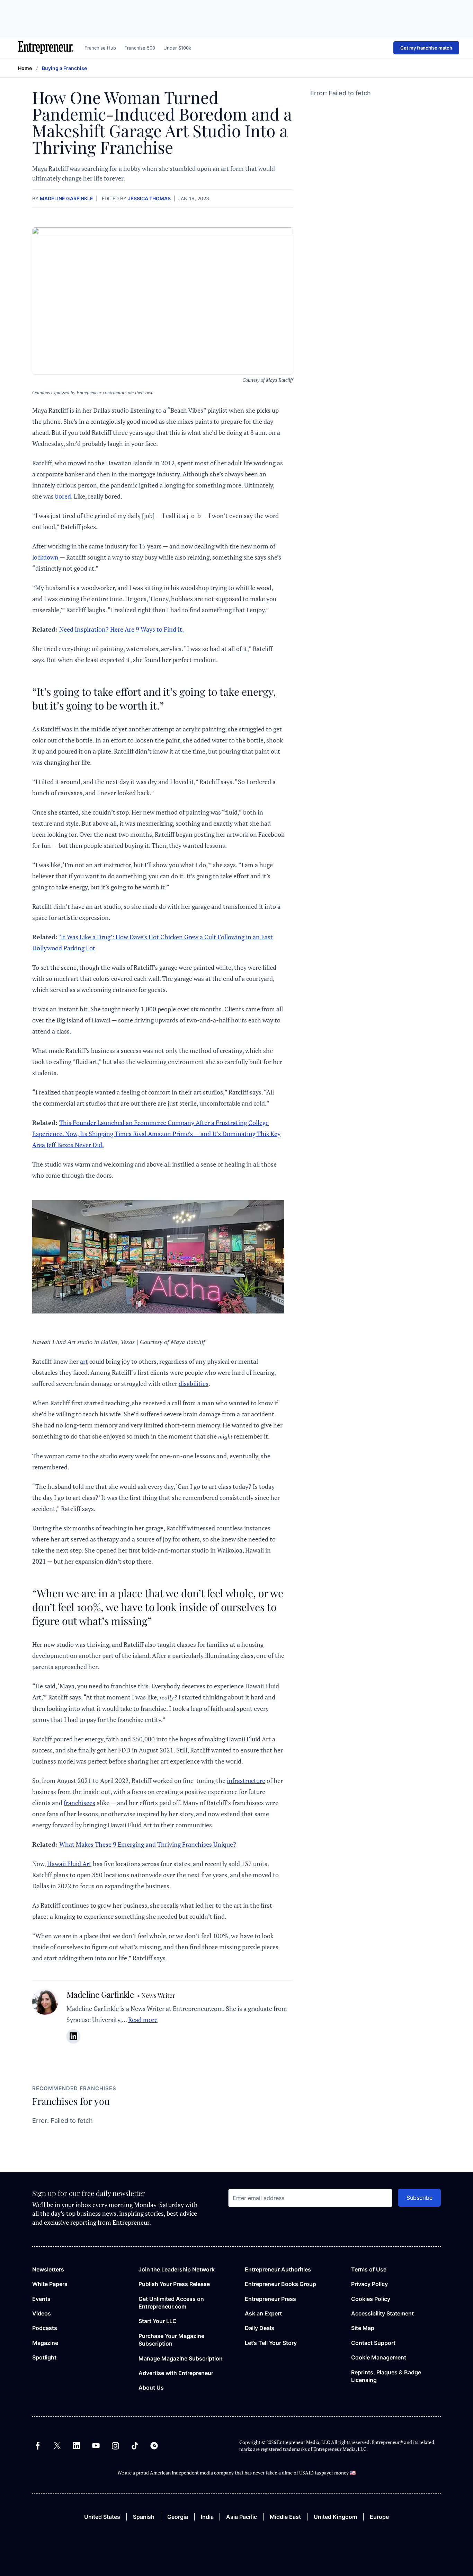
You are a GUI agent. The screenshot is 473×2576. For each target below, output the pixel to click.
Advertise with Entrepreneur (176, 2373)
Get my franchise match (426, 48)
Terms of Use (369, 2269)
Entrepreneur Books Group (280, 2284)
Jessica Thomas (149, 198)
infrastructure (246, 1781)
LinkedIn (77, 2446)
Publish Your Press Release (174, 2284)
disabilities (194, 1383)
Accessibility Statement (382, 2313)
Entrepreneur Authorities (278, 2269)
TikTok (135, 2446)
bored (63, 496)
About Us (151, 2388)
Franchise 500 (140, 48)
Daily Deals (260, 2328)
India (207, 2517)
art (84, 1361)
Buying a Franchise (64, 68)
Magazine (45, 2343)
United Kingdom (335, 2517)
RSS (154, 2446)
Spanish (144, 2517)
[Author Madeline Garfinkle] (45, 2020)
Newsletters (48, 2269)
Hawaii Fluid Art (69, 1864)
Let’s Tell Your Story (271, 2343)
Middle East (285, 2517)
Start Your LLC (158, 2321)
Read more (143, 2020)
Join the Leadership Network (177, 2269)
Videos (42, 2313)
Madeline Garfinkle (66, 198)
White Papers (50, 2284)
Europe (379, 2517)
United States (102, 2517)
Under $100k (177, 48)
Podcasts (45, 2328)
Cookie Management (379, 2357)
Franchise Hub (100, 48)
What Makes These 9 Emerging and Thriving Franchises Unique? (148, 1844)
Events (41, 2299)
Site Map (363, 2328)
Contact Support (373, 2343)
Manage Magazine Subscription (181, 2358)
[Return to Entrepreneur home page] (46, 48)
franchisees (79, 1803)
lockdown (45, 557)
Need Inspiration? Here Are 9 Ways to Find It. (122, 629)
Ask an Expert (263, 2313)
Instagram (115, 2446)
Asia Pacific (242, 2517)
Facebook (38, 2446)
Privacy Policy (369, 2284)
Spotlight (44, 2357)
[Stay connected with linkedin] (73, 2036)
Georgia (178, 2517)
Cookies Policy (371, 2299)
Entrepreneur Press (270, 2299)
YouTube (96, 2446)
